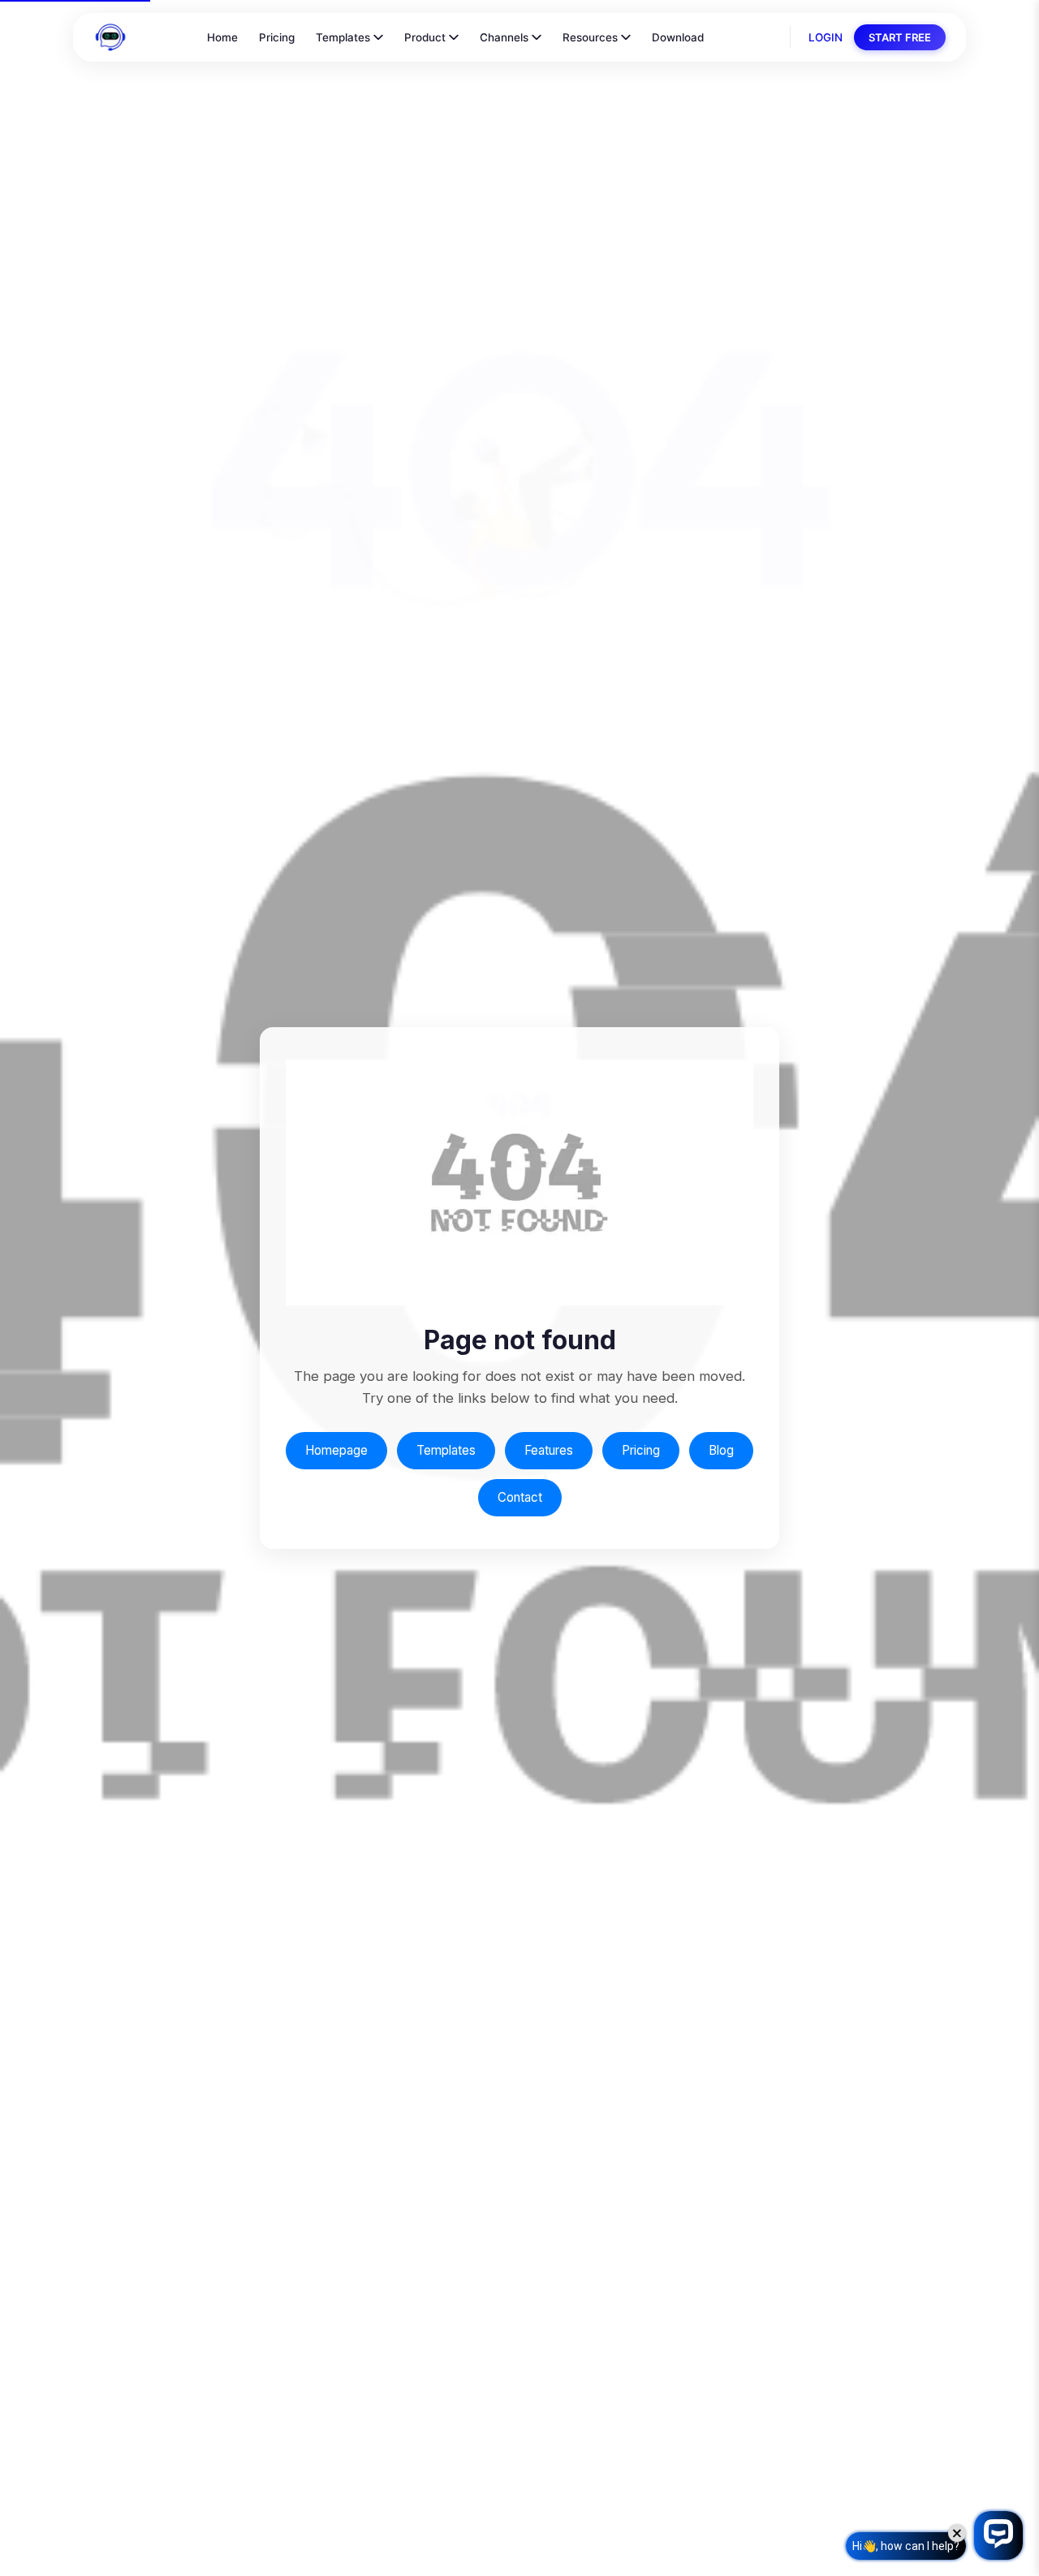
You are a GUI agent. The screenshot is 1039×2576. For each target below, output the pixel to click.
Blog (721, 1450)
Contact (520, 1497)
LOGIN (826, 37)
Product (425, 37)
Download (678, 37)
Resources (590, 37)
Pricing (277, 37)
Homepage (336, 1450)
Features (549, 1450)
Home (222, 37)
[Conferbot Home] (110, 37)
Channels (504, 37)
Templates (343, 37)
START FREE (900, 37)
